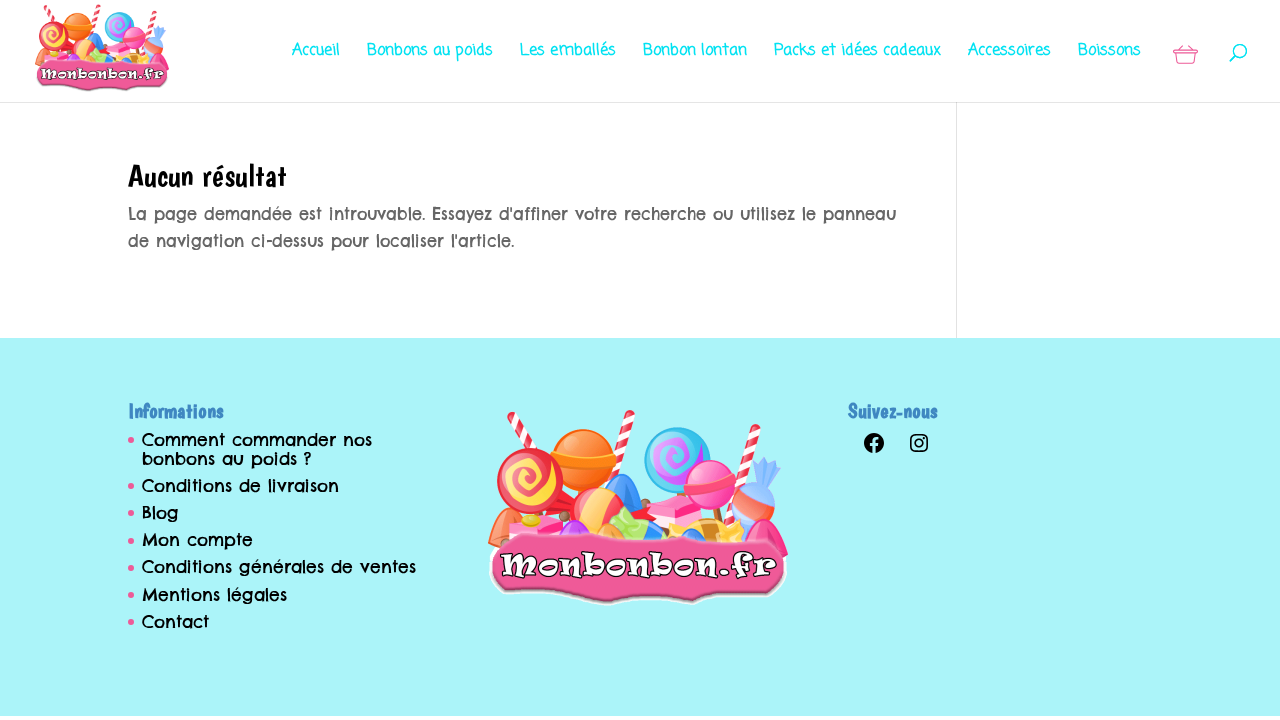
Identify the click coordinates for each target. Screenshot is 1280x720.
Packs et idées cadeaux (857, 53)
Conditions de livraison (240, 486)
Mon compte (197, 540)
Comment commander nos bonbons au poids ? (257, 449)
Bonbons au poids (430, 53)
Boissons (1109, 53)
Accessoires (1009, 53)
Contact (175, 622)
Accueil (316, 53)
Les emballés (568, 53)
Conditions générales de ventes (279, 567)
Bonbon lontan (695, 53)
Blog (160, 513)
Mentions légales (214, 595)
